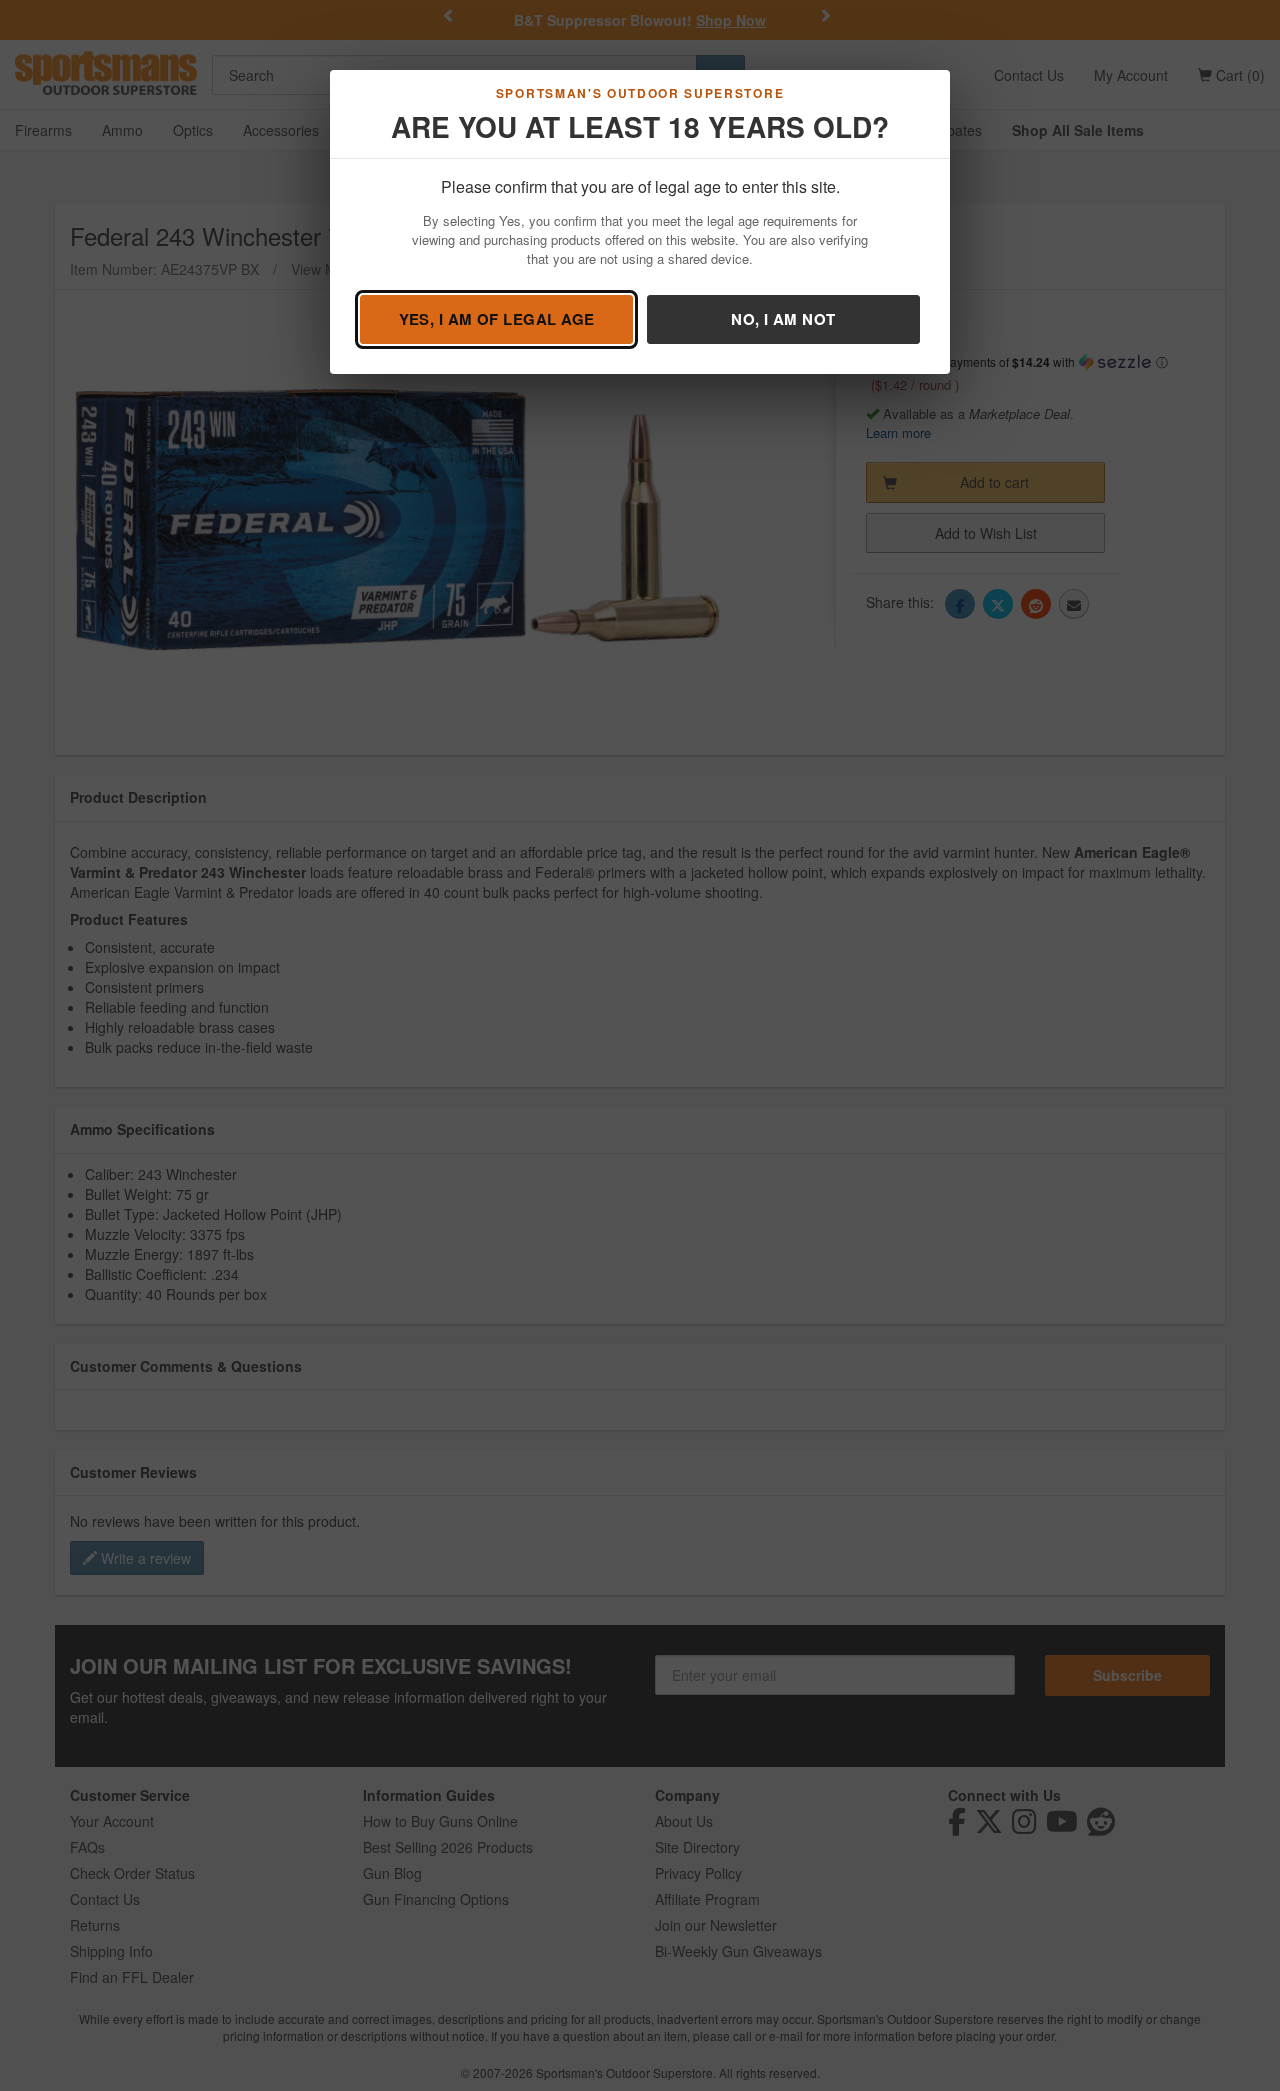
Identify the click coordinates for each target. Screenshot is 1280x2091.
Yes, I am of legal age (497, 319)
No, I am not (783, 319)
